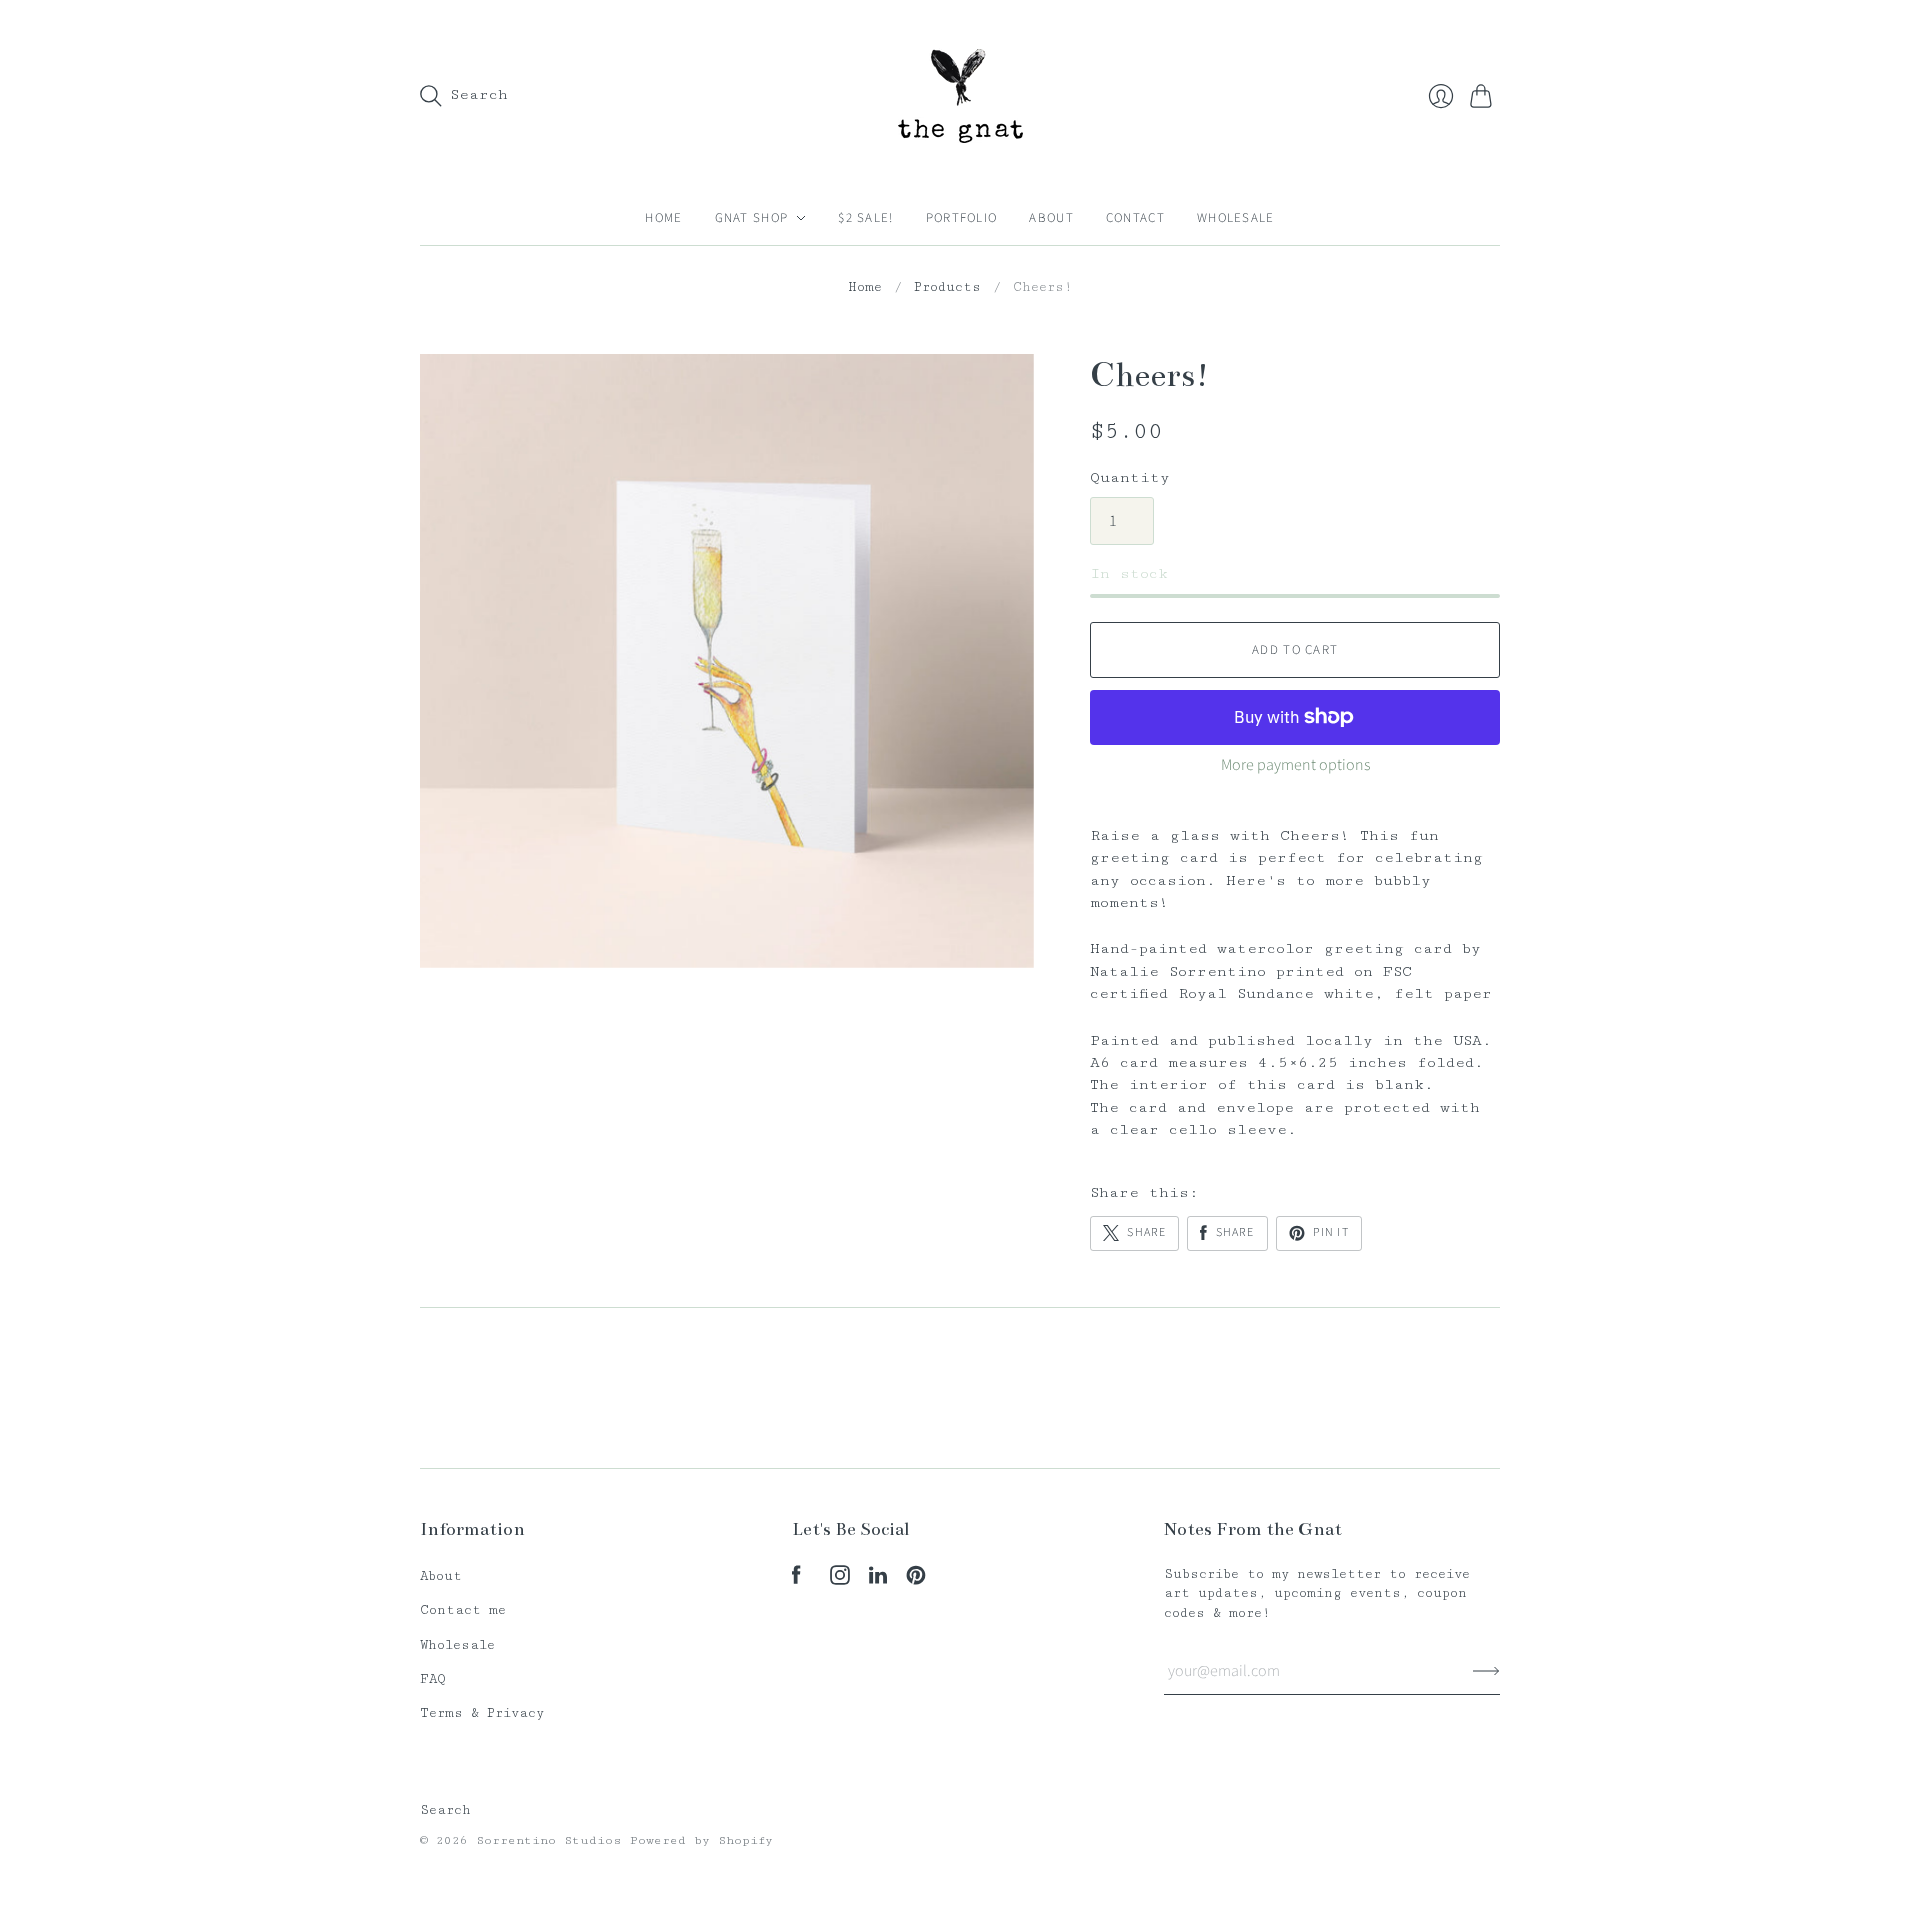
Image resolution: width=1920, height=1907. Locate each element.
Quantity (1130, 477)
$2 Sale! (865, 218)
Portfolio (962, 218)
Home (663, 218)
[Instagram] (840, 1580)
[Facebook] (796, 1580)
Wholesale (1236, 218)
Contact (1135, 218)
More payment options (1295, 765)
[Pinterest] (916, 1580)
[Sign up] (1486, 1671)
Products (947, 287)
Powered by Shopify (701, 1840)
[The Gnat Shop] (960, 95)
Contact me (463, 1610)
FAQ (433, 1679)
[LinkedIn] (878, 1580)
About (1051, 218)
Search (445, 1810)
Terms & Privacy (482, 1713)
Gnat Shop (752, 218)
